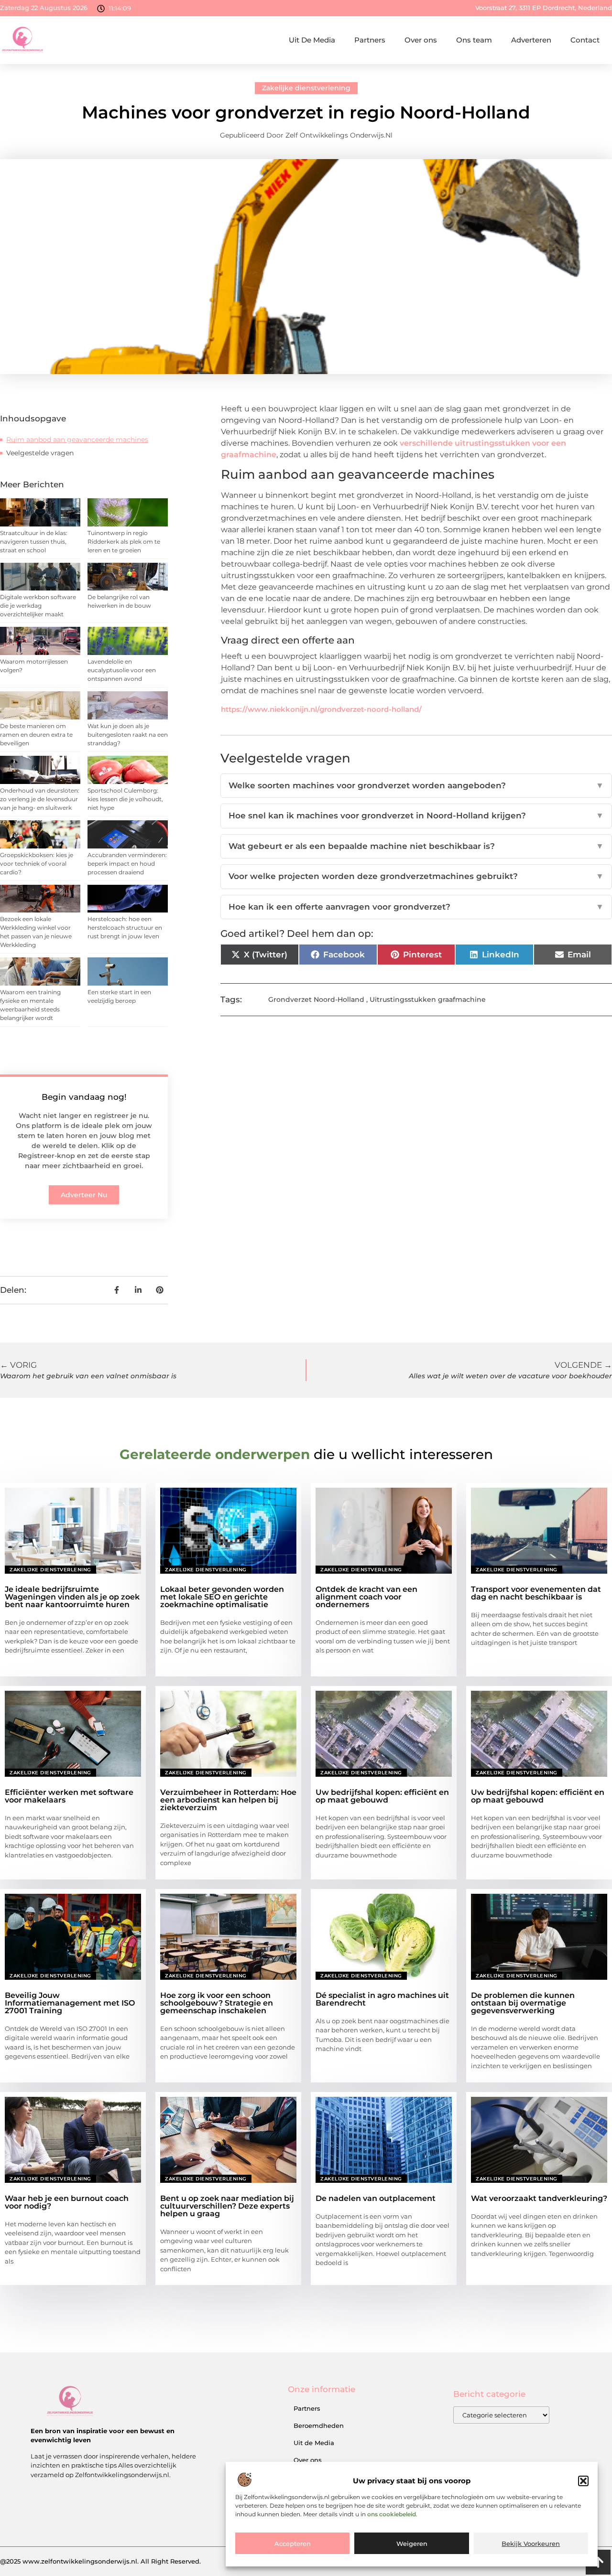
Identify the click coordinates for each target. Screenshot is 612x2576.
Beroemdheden (319, 2426)
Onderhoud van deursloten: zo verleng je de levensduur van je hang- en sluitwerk (40, 799)
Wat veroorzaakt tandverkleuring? (539, 2198)
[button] (583, 2481)
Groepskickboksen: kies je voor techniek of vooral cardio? (37, 864)
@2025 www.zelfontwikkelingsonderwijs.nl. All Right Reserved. (100, 2561)
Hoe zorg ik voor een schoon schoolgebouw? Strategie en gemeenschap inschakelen (217, 2003)
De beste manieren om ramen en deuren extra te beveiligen (36, 735)
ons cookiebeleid (392, 2515)
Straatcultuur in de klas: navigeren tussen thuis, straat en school (34, 542)
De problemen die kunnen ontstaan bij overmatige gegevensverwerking (523, 2003)
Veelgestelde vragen (40, 453)
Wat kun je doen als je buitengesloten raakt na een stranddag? (128, 735)
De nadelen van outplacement (376, 2198)
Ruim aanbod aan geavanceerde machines (77, 440)
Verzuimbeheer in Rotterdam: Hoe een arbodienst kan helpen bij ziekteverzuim (228, 1800)
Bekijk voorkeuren (531, 2544)
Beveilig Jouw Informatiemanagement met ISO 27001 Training (70, 2003)
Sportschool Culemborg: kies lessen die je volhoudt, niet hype (125, 799)
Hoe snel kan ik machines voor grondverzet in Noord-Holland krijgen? (416, 816)
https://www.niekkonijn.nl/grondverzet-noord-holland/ (321, 709)
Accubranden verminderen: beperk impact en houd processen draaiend (127, 864)
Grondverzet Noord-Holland (316, 999)
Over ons (421, 40)
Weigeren (412, 2544)
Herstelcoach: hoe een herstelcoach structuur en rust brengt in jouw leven (125, 928)
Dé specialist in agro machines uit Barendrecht (382, 1999)
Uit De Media (312, 40)
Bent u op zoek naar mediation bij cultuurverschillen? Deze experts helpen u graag (227, 2206)
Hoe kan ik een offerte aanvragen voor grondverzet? (416, 907)
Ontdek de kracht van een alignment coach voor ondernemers (366, 1597)
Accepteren (293, 2544)
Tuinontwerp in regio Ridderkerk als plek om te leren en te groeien (124, 542)
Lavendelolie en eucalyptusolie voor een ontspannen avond (122, 670)
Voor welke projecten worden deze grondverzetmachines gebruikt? (416, 876)
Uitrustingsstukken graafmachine (428, 999)
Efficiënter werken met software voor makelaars (69, 1796)
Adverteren (531, 40)
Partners (370, 40)
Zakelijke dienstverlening (306, 88)
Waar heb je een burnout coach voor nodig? (67, 2202)
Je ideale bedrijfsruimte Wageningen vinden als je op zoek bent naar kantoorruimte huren (72, 1597)
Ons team (474, 40)
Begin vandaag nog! (84, 1097)
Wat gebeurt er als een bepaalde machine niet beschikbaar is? (416, 846)
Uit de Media (314, 2443)
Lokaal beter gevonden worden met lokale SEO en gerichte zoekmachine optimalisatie (222, 1597)
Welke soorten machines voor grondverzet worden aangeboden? (416, 785)
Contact (585, 40)
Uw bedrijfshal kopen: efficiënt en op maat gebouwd (382, 1796)
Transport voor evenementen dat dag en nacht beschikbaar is (536, 1593)
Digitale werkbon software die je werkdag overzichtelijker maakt (38, 606)
